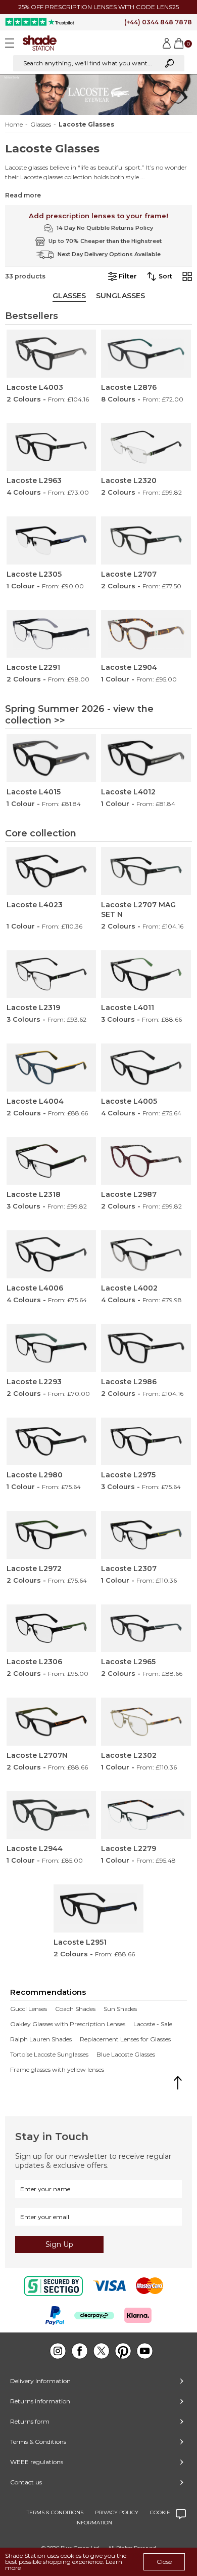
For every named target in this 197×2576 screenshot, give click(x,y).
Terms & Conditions (38, 2442)
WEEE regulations (37, 2462)
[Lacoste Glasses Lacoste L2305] (52, 540)
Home (14, 125)
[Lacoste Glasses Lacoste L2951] (98, 1908)
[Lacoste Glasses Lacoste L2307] (146, 1535)
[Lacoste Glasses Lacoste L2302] (146, 1722)
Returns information (40, 2401)
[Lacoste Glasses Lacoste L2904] (146, 634)
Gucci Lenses (29, 2009)
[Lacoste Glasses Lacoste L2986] (146, 1348)
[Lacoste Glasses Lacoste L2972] (52, 1535)
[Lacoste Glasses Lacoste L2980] (52, 1442)
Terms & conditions (55, 2512)
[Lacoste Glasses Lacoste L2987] (146, 1161)
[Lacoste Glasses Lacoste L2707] (146, 540)
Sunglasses (120, 296)
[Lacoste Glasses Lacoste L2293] (52, 1348)
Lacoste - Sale (153, 2024)
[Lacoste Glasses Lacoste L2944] (52, 1815)
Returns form (30, 2421)
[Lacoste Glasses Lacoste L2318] (52, 1161)
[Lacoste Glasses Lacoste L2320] (146, 447)
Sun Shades (120, 2009)
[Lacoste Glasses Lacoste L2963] (52, 447)
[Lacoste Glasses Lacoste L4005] (146, 1068)
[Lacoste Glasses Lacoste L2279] (146, 1815)
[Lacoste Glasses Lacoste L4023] (52, 871)
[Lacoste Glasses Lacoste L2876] (146, 354)
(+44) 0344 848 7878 (158, 22)
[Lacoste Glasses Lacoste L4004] (52, 1068)
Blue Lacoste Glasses (126, 2055)
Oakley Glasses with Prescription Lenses (68, 2024)
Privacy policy (117, 2512)
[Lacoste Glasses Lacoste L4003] (52, 354)
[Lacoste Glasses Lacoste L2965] (146, 1628)
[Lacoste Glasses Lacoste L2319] (52, 974)
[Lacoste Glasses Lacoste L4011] (146, 974)
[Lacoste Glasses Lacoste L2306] (52, 1628)
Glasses (41, 125)
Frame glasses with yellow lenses (57, 2070)
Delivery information (40, 2381)
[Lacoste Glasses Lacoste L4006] (52, 1254)
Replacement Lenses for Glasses (125, 2039)
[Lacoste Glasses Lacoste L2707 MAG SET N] (146, 871)
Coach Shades (75, 2009)
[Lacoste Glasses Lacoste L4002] (146, 1254)
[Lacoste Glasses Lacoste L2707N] (52, 1722)
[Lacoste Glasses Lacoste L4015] (52, 758)
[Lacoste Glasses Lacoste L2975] (146, 1442)
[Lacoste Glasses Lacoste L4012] (146, 758)
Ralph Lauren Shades (41, 2039)
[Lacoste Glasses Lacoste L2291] (52, 634)
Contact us (26, 2482)
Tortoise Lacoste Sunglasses (49, 2055)
